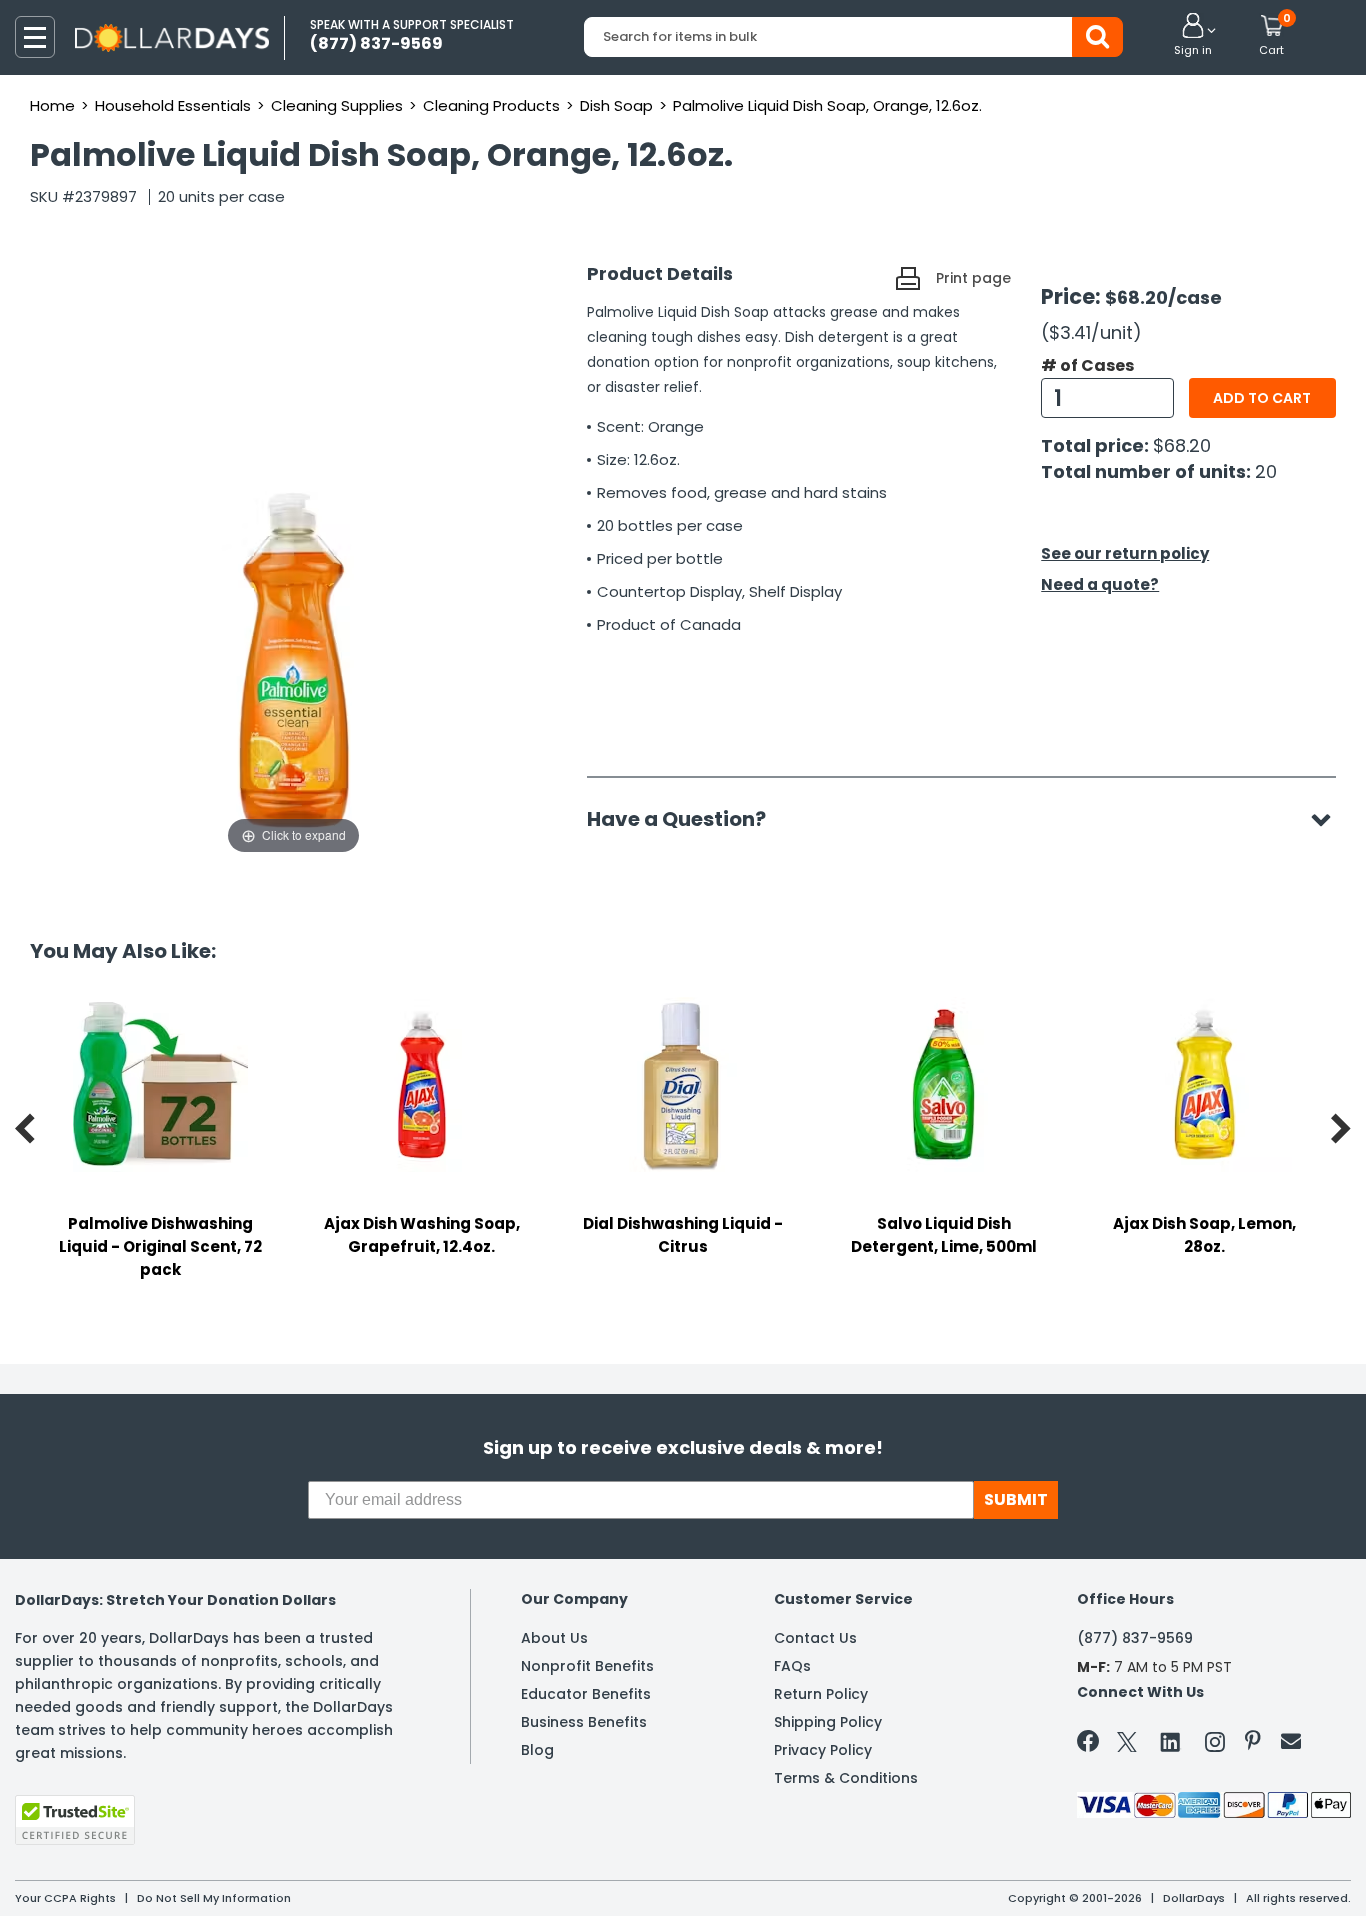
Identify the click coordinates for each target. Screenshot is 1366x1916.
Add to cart (1262, 398)
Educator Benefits (586, 1694)
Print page (973, 278)
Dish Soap (616, 105)
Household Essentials (173, 105)
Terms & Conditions (846, 1778)
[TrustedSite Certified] (75, 1820)
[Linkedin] (1171, 1741)
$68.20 (1182, 445)
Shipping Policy (828, 1722)
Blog (537, 1750)
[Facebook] (1091, 1745)
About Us (554, 1638)
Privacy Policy (823, 1750)
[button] (1193, 36)
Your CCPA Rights (65, 1898)
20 (1266, 471)
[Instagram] (1215, 1745)
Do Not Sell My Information (214, 1898)
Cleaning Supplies (337, 105)
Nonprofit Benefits (587, 1666)
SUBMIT (1016, 1499)
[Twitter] (1127, 1745)
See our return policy (1125, 553)
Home (52, 105)
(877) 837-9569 (1135, 1638)
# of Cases (1087, 366)
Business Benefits (584, 1722)
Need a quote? (1100, 584)
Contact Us (815, 1638)
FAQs (792, 1666)
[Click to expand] (293, 658)
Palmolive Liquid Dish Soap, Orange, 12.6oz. (827, 105)
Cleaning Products (491, 105)
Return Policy (821, 1694)
